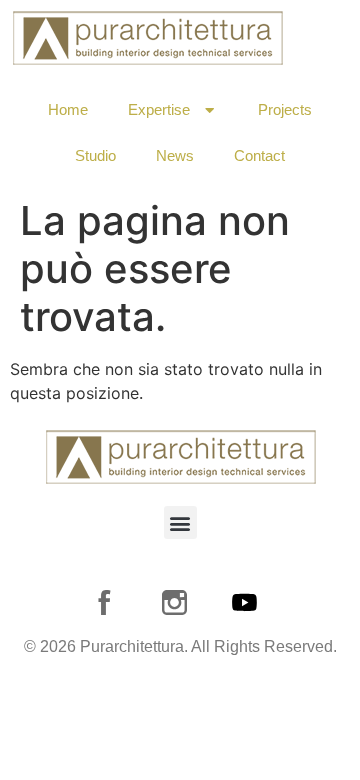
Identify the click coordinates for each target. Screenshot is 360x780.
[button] (180, 522)
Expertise (159, 109)
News (175, 155)
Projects (285, 109)
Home (68, 109)
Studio (95, 155)
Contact (259, 155)
